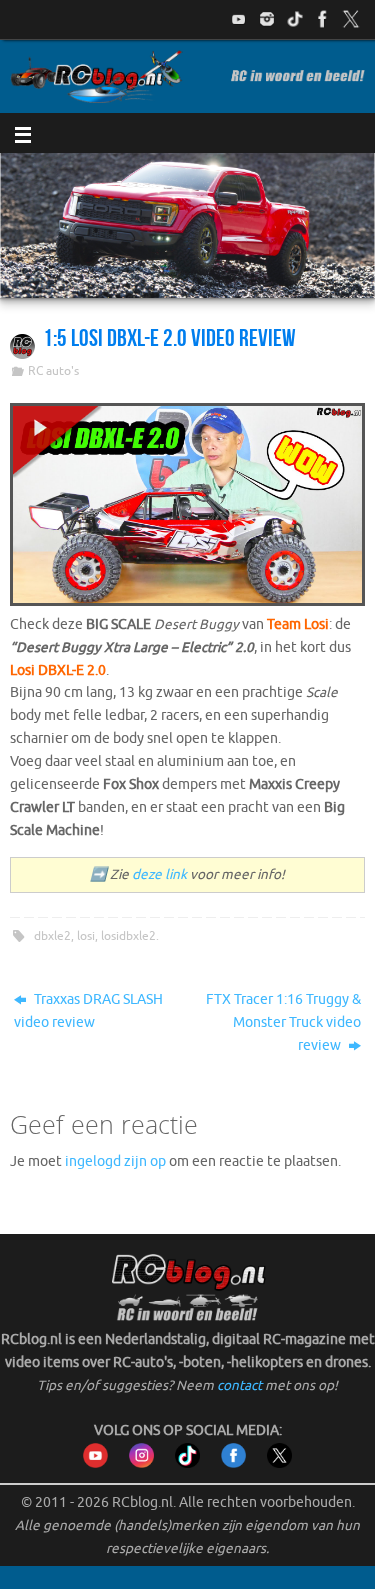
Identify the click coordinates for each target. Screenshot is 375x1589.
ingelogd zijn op (115, 1161)
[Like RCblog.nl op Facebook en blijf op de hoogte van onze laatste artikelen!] (233, 1463)
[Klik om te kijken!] (187, 508)
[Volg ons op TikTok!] (295, 19)
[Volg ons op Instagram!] (267, 19)
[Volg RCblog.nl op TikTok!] (187, 1463)
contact (239, 1385)
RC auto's (53, 371)
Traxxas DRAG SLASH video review (88, 1011)
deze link (159, 874)
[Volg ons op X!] (351, 19)
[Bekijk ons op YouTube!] (239, 19)
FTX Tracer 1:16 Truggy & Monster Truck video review (283, 1022)
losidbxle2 (128, 936)
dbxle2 (52, 936)
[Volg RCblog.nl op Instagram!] (141, 1463)
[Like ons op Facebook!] (323, 19)
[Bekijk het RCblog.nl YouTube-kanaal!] (95, 1463)
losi (86, 936)
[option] (187, 225)
